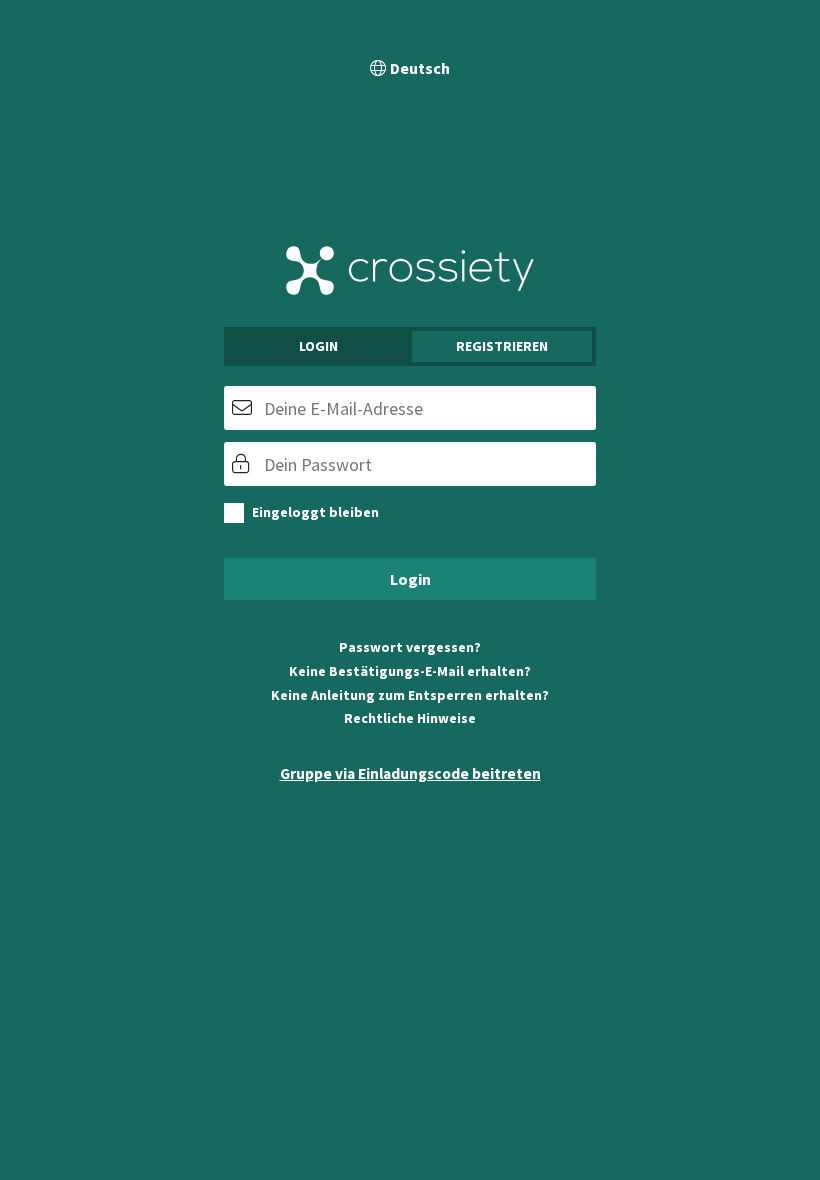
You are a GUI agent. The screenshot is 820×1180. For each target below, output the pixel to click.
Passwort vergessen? (410, 647)
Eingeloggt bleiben (315, 512)
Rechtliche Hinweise (410, 718)
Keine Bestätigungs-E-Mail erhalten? (410, 671)
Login (318, 346)
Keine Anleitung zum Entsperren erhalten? (410, 695)
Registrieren (502, 346)
